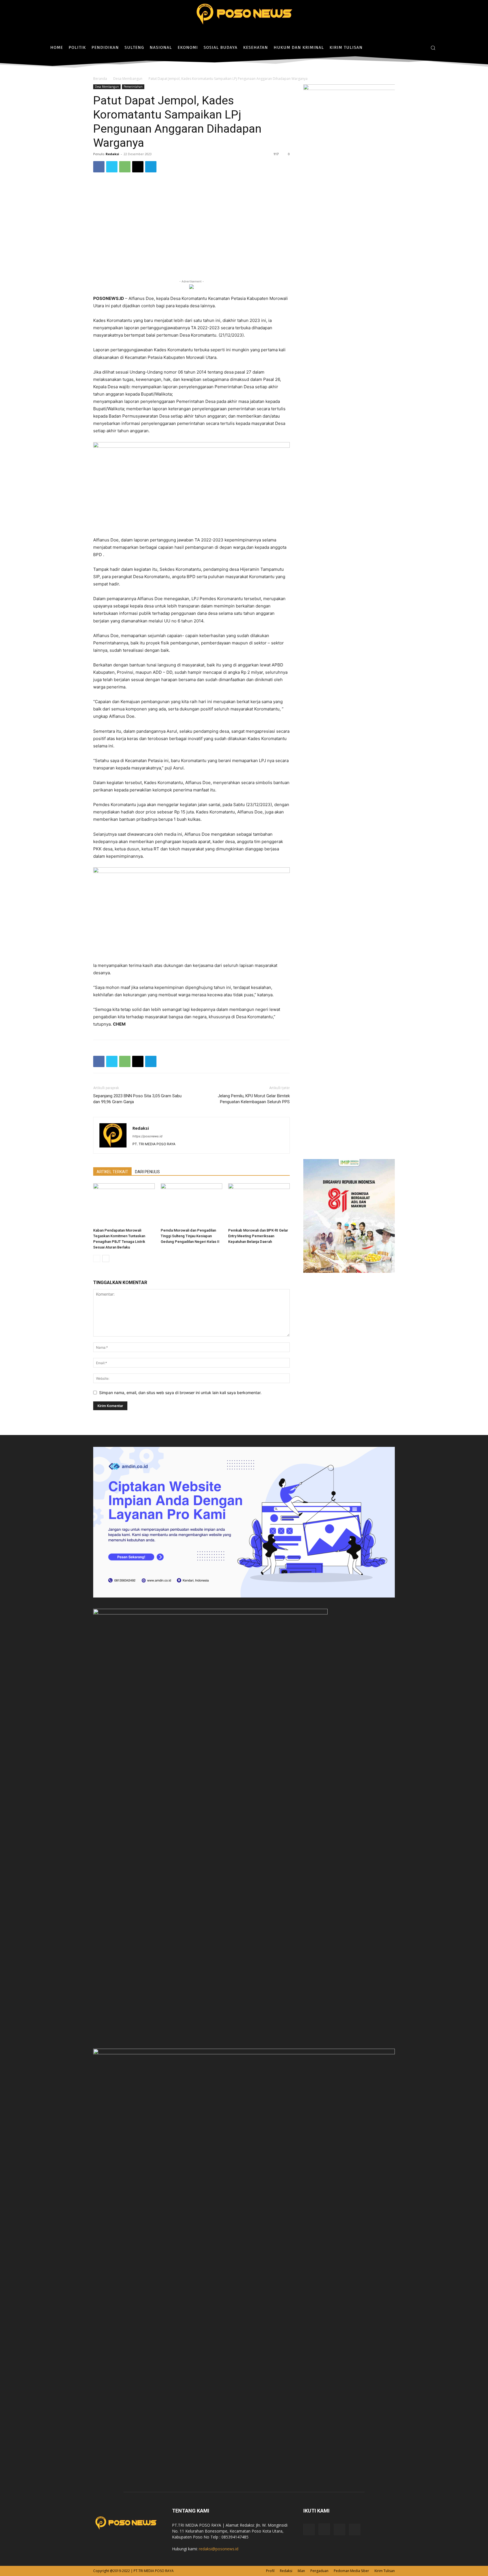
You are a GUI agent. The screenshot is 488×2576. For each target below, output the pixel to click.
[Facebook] (403, 48)
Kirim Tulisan (385, 2571)
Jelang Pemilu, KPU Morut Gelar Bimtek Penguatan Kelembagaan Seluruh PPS (254, 1099)
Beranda (100, 79)
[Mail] (339, 2529)
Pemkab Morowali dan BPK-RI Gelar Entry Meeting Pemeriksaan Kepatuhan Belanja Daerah (258, 1236)
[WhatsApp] (125, 167)
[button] (433, 48)
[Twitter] (420, 48)
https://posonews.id (147, 1136)
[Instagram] (412, 48)
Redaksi (112, 154)
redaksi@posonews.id (219, 2549)
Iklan (301, 2571)
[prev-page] (97, 1259)
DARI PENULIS (147, 1172)
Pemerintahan (133, 87)
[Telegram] (151, 167)
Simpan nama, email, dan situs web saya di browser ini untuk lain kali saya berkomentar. (180, 1393)
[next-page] (106, 1259)
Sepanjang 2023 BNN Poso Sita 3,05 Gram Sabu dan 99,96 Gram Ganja (137, 1099)
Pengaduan (319, 2571)
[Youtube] (355, 2529)
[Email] (138, 167)
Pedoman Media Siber (351, 2571)
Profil (270, 2571)
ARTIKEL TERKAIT (112, 1172)
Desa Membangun (128, 79)
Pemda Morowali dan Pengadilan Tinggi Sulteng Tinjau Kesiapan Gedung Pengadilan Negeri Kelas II (190, 1236)
